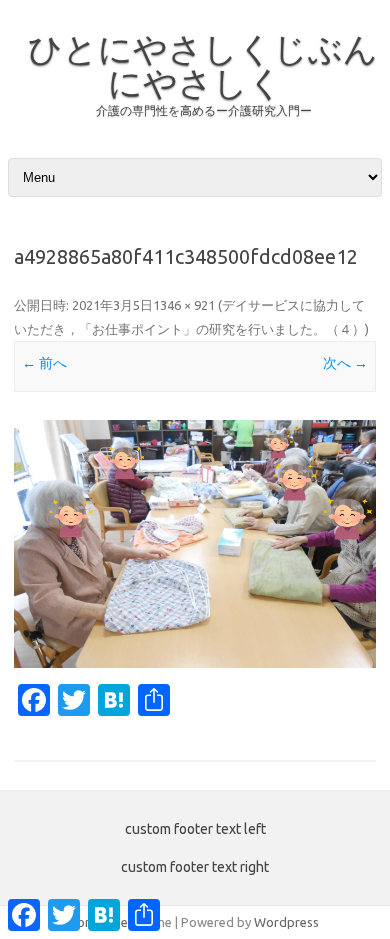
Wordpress (286, 922)
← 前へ (44, 363)
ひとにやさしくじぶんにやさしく (203, 65)
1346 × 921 (184, 305)
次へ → (345, 363)
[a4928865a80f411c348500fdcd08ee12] (195, 544)
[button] (195, 544)
